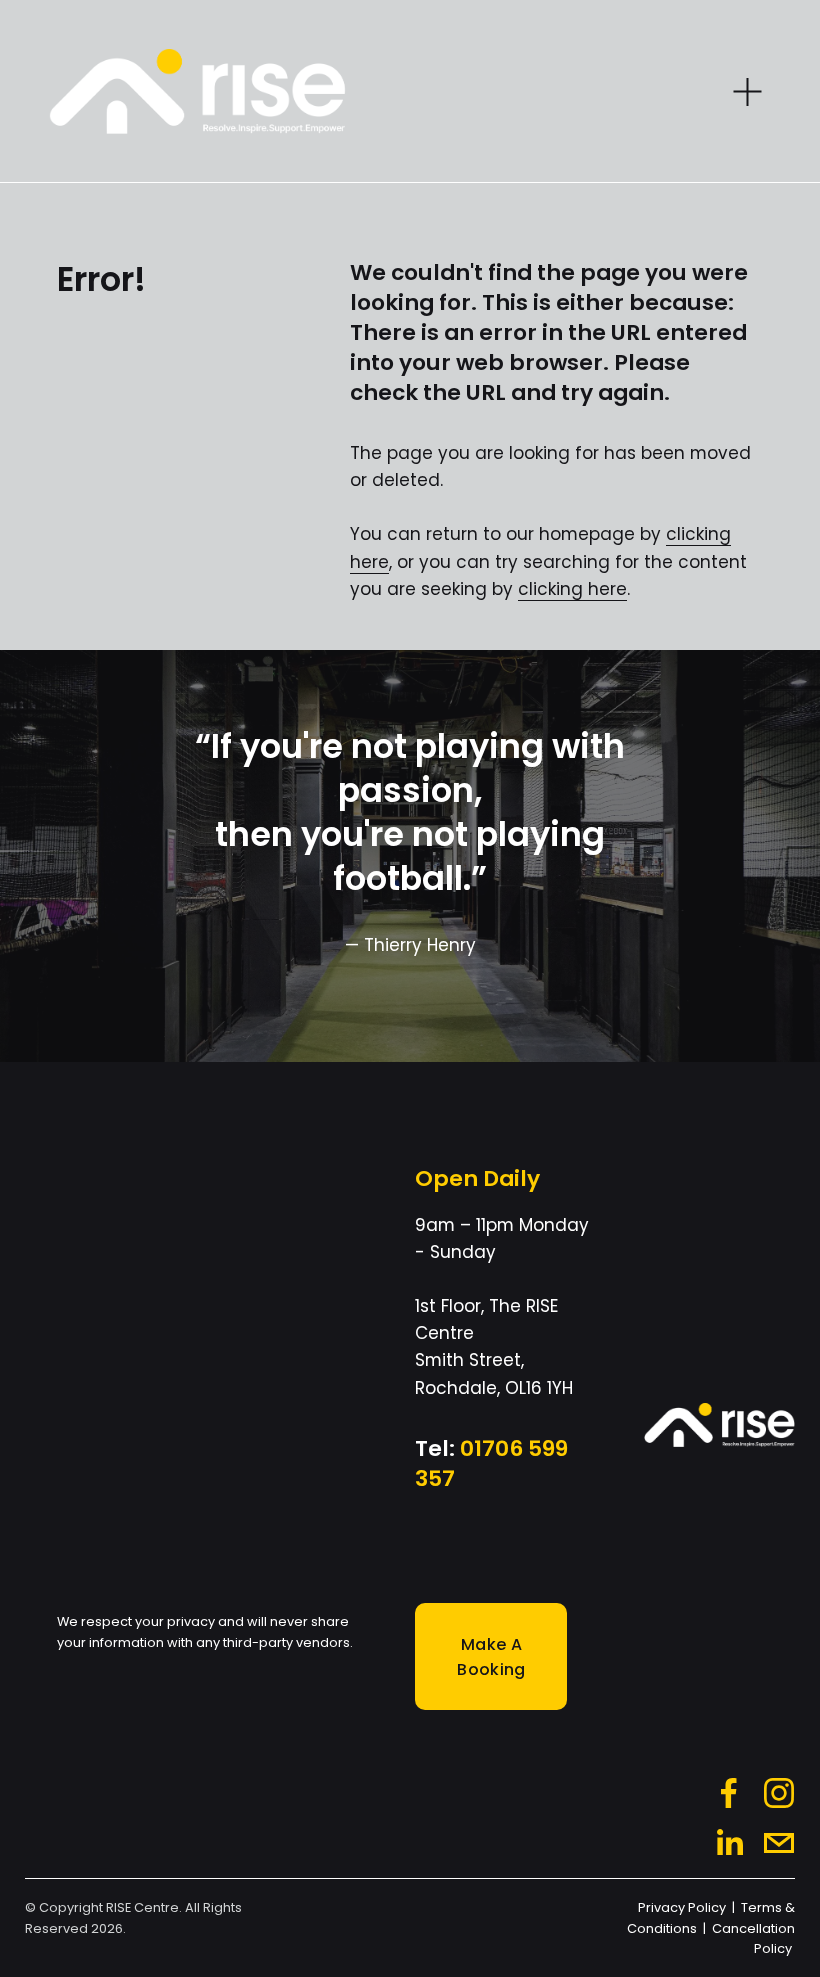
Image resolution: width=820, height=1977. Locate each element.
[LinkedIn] (729, 1843)
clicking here (572, 589)
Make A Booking (491, 1657)
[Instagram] (779, 1793)
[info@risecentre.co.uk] (779, 1843)
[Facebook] (729, 1793)
